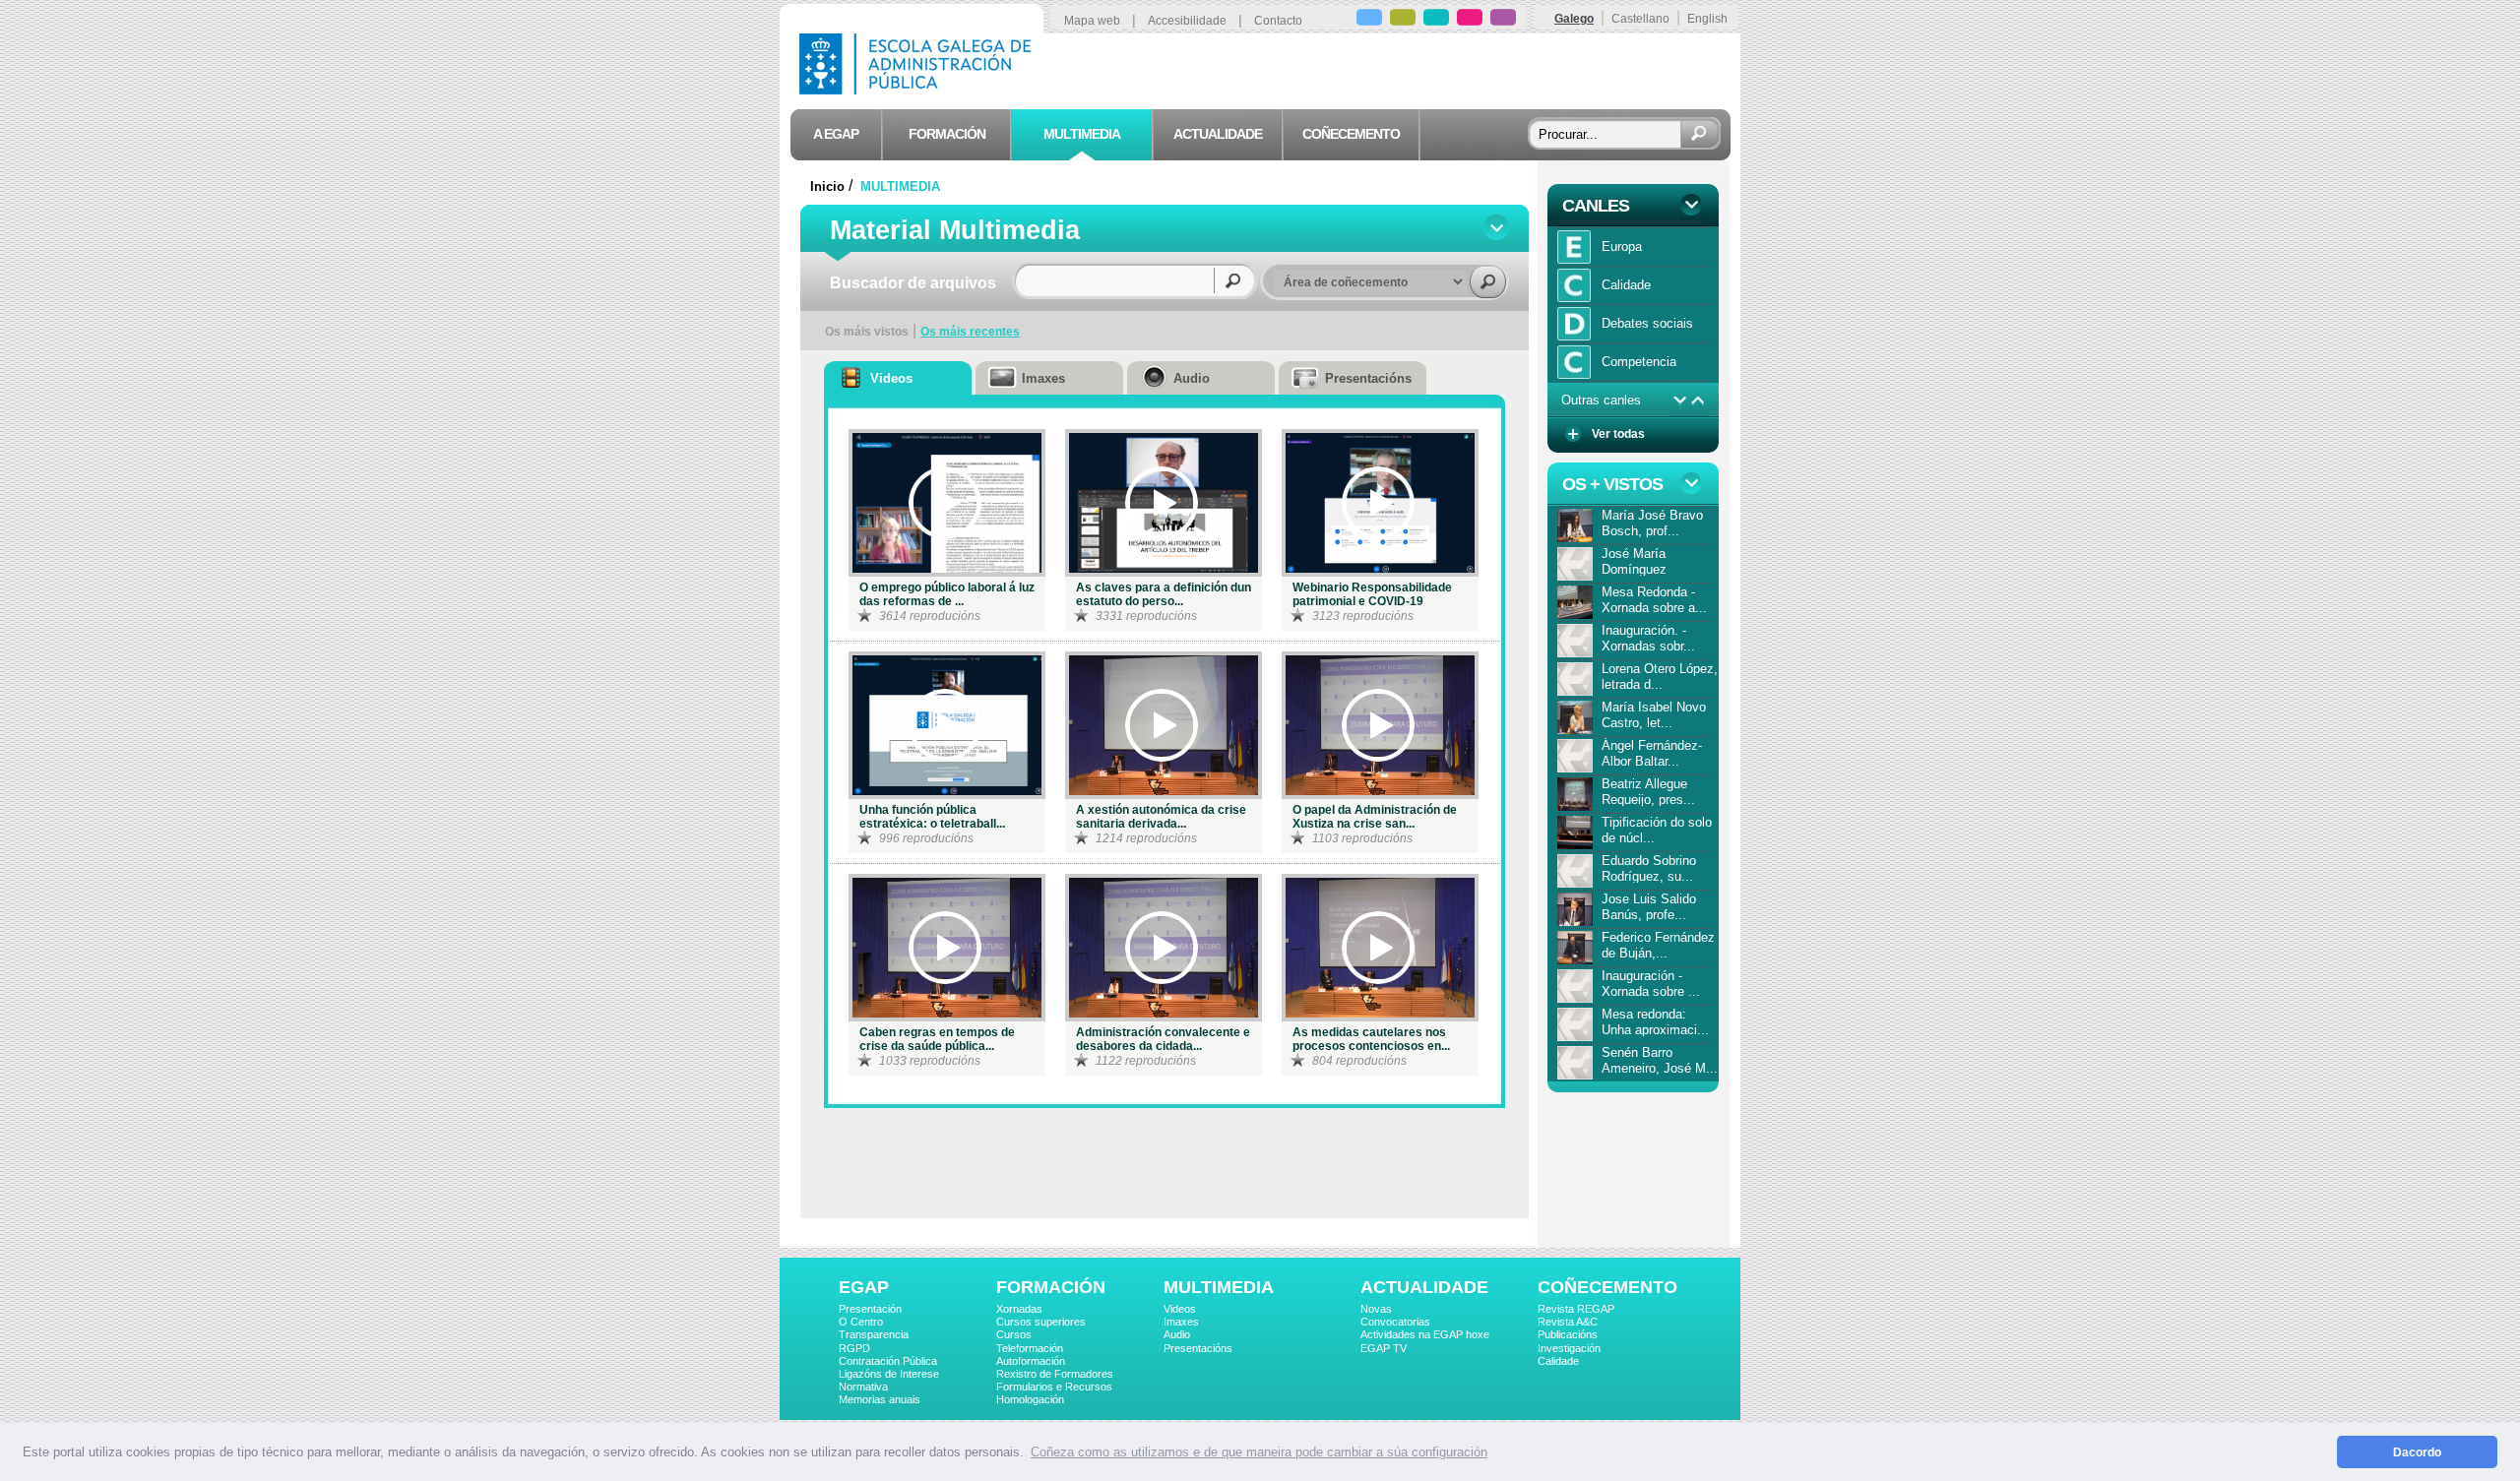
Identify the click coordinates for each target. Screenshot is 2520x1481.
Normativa (863, 1387)
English (1707, 19)
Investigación (1569, 1348)
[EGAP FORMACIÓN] (1403, 20)
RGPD (854, 1348)
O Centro (861, 1322)
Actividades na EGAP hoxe (1425, 1334)
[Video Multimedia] (945, 503)
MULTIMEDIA (900, 186)
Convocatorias (1395, 1322)
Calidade (1558, 1361)
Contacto (1278, 21)
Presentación (870, 1309)
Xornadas (1019, 1309)
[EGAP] (1369, 20)
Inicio (827, 186)
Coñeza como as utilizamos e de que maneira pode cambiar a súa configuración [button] (1259, 1452)
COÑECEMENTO (1607, 1287)
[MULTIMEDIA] (1436, 20)
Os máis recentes (970, 332)
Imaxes (1181, 1322)
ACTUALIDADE (1424, 1287)
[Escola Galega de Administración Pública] (919, 89)
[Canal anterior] (1699, 401)
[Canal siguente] (1680, 401)
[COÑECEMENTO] (1503, 20)
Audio (1177, 1334)
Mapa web (1092, 21)
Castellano (1640, 19)
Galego (1574, 19)
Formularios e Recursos (1054, 1387)
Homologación (1030, 1399)
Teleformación (1030, 1348)
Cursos (1014, 1334)
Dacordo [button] (2417, 1452)
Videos (1180, 1309)
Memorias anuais (880, 1399)
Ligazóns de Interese (889, 1374)
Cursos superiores (1041, 1322)
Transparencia (874, 1334)
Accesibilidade (1187, 21)
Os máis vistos (867, 332)
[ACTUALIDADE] (1470, 20)
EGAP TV (1384, 1348)
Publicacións (1568, 1334)
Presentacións (1198, 1348)
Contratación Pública (888, 1361)
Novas (1376, 1309)
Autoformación (1031, 1361)
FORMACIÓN (1051, 1287)
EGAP (864, 1287)
